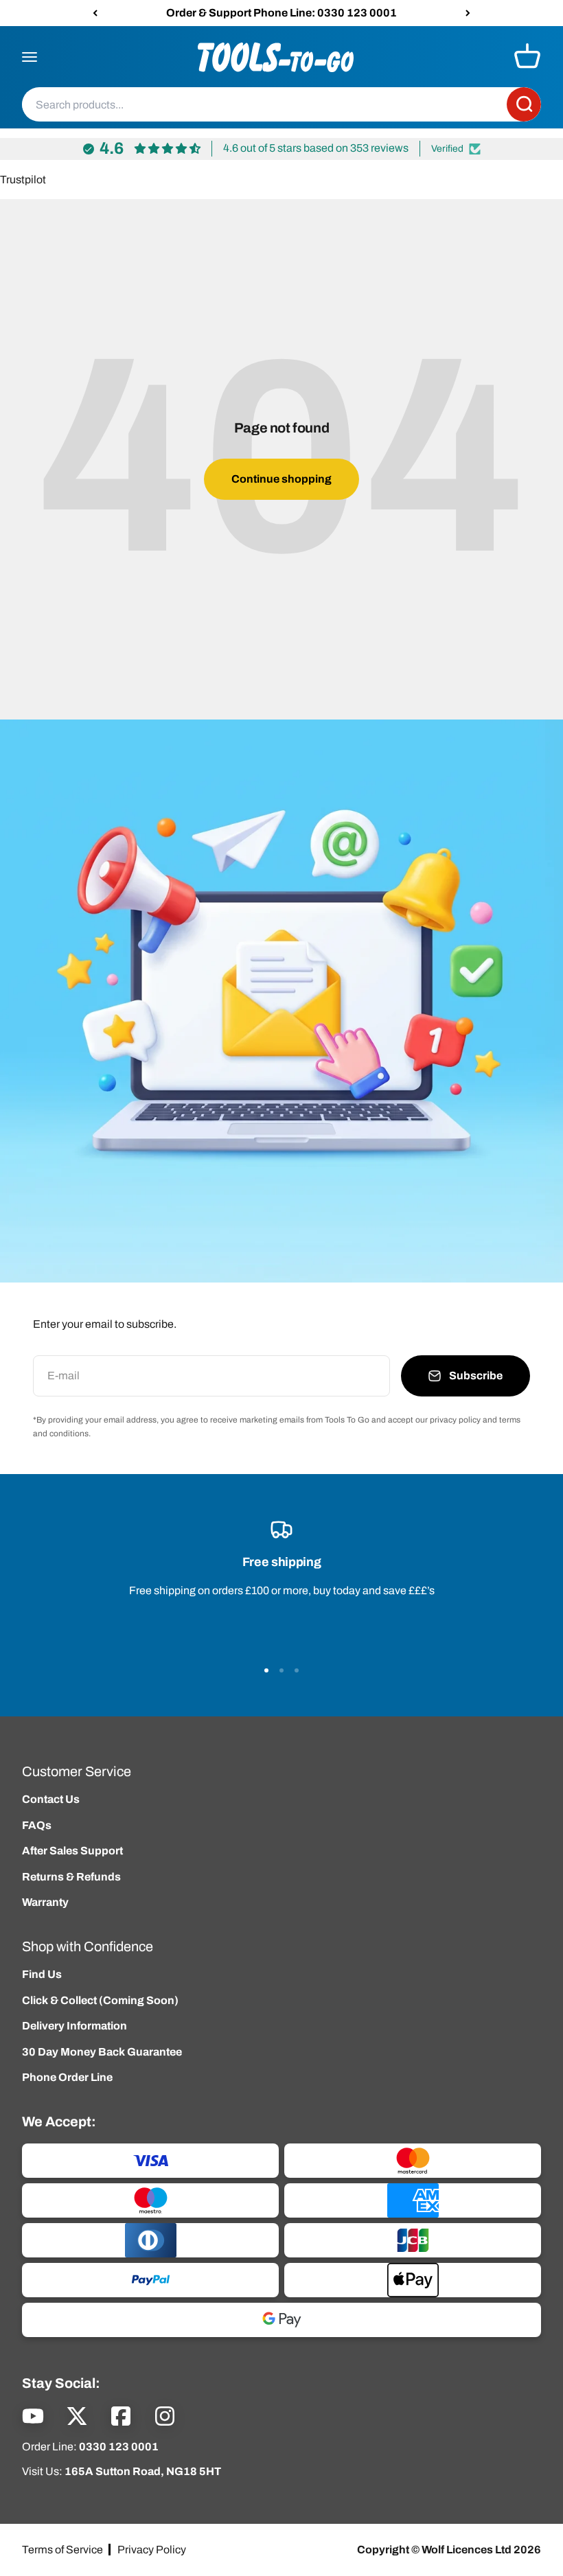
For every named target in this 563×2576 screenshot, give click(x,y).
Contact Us (51, 1799)
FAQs (37, 1825)
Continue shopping (281, 479)
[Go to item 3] (297, 1670)
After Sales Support (72, 1851)
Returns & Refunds (71, 1877)
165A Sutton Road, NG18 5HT (143, 2471)
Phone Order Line (67, 2077)
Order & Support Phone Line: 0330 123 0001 (281, 13)
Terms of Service (62, 2550)
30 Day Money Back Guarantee (102, 2052)
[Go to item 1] (266, 1670)
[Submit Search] (524, 105)
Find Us (42, 1974)
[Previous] (95, 13)
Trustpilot (23, 180)
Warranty (45, 1902)
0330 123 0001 (119, 2447)
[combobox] (264, 105)
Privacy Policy (152, 2550)
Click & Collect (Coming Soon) (100, 2000)
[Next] (468, 13)
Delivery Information (74, 2026)
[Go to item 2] (281, 1670)
